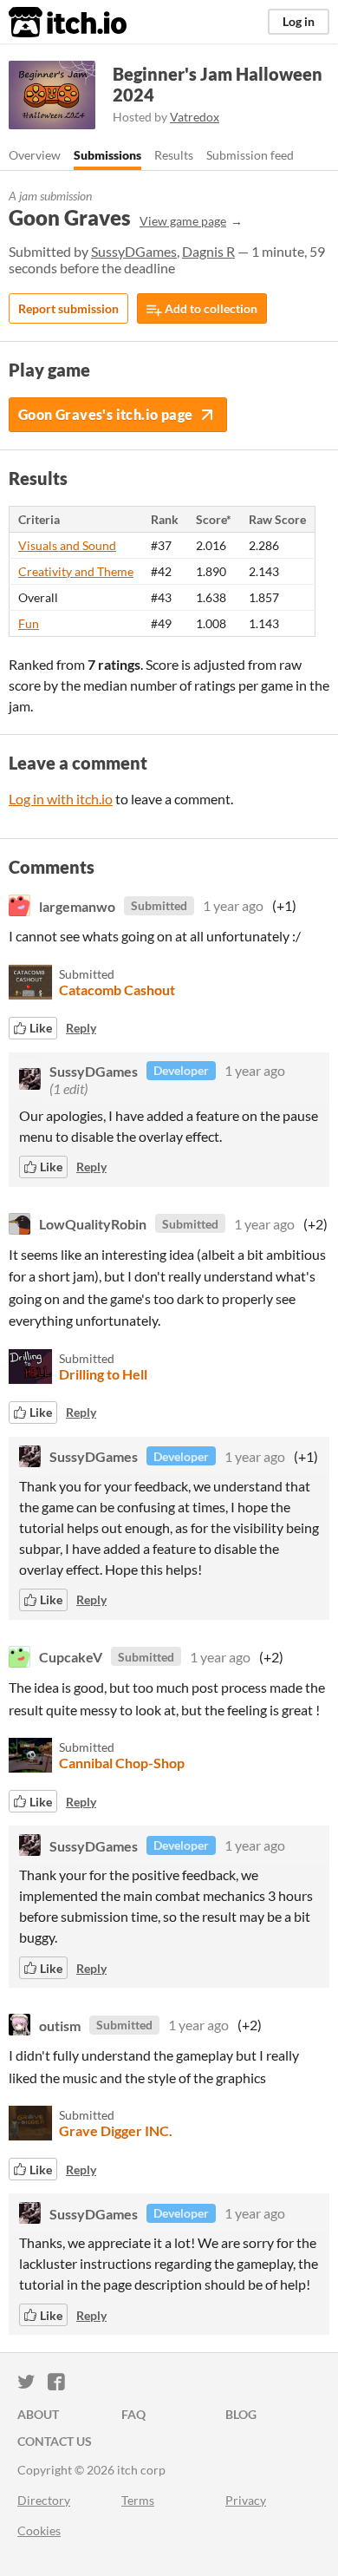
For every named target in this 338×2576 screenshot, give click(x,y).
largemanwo (77, 905)
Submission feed (250, 155)
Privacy (246, 2500)
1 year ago (233, 905)
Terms (138, 2500)
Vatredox (195, 117)
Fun (29, 623)
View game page (183, 221)
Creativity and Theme (76, 571)
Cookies (39, 2530)
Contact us (55, 2441)
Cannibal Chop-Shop (122, 1763)
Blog (241, 2414)
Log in (299, 21)
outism (60, 2025)
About (38, 2414)
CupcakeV (71, 1657)
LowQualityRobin (93, 1224)
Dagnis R (208, 251)
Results (174, 155)
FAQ (133, 2414)
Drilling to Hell (103, 1374)
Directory (44, 2500)
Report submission (68, 308)
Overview (35, 155)
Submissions (107, 155)
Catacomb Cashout (117, 990)
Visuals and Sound (67, 545)
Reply (81, 1028)
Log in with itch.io (61, 799)
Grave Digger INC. (116, 2130)
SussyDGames (134, 251)
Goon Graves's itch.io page (105, 414)
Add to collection (210, 308)
